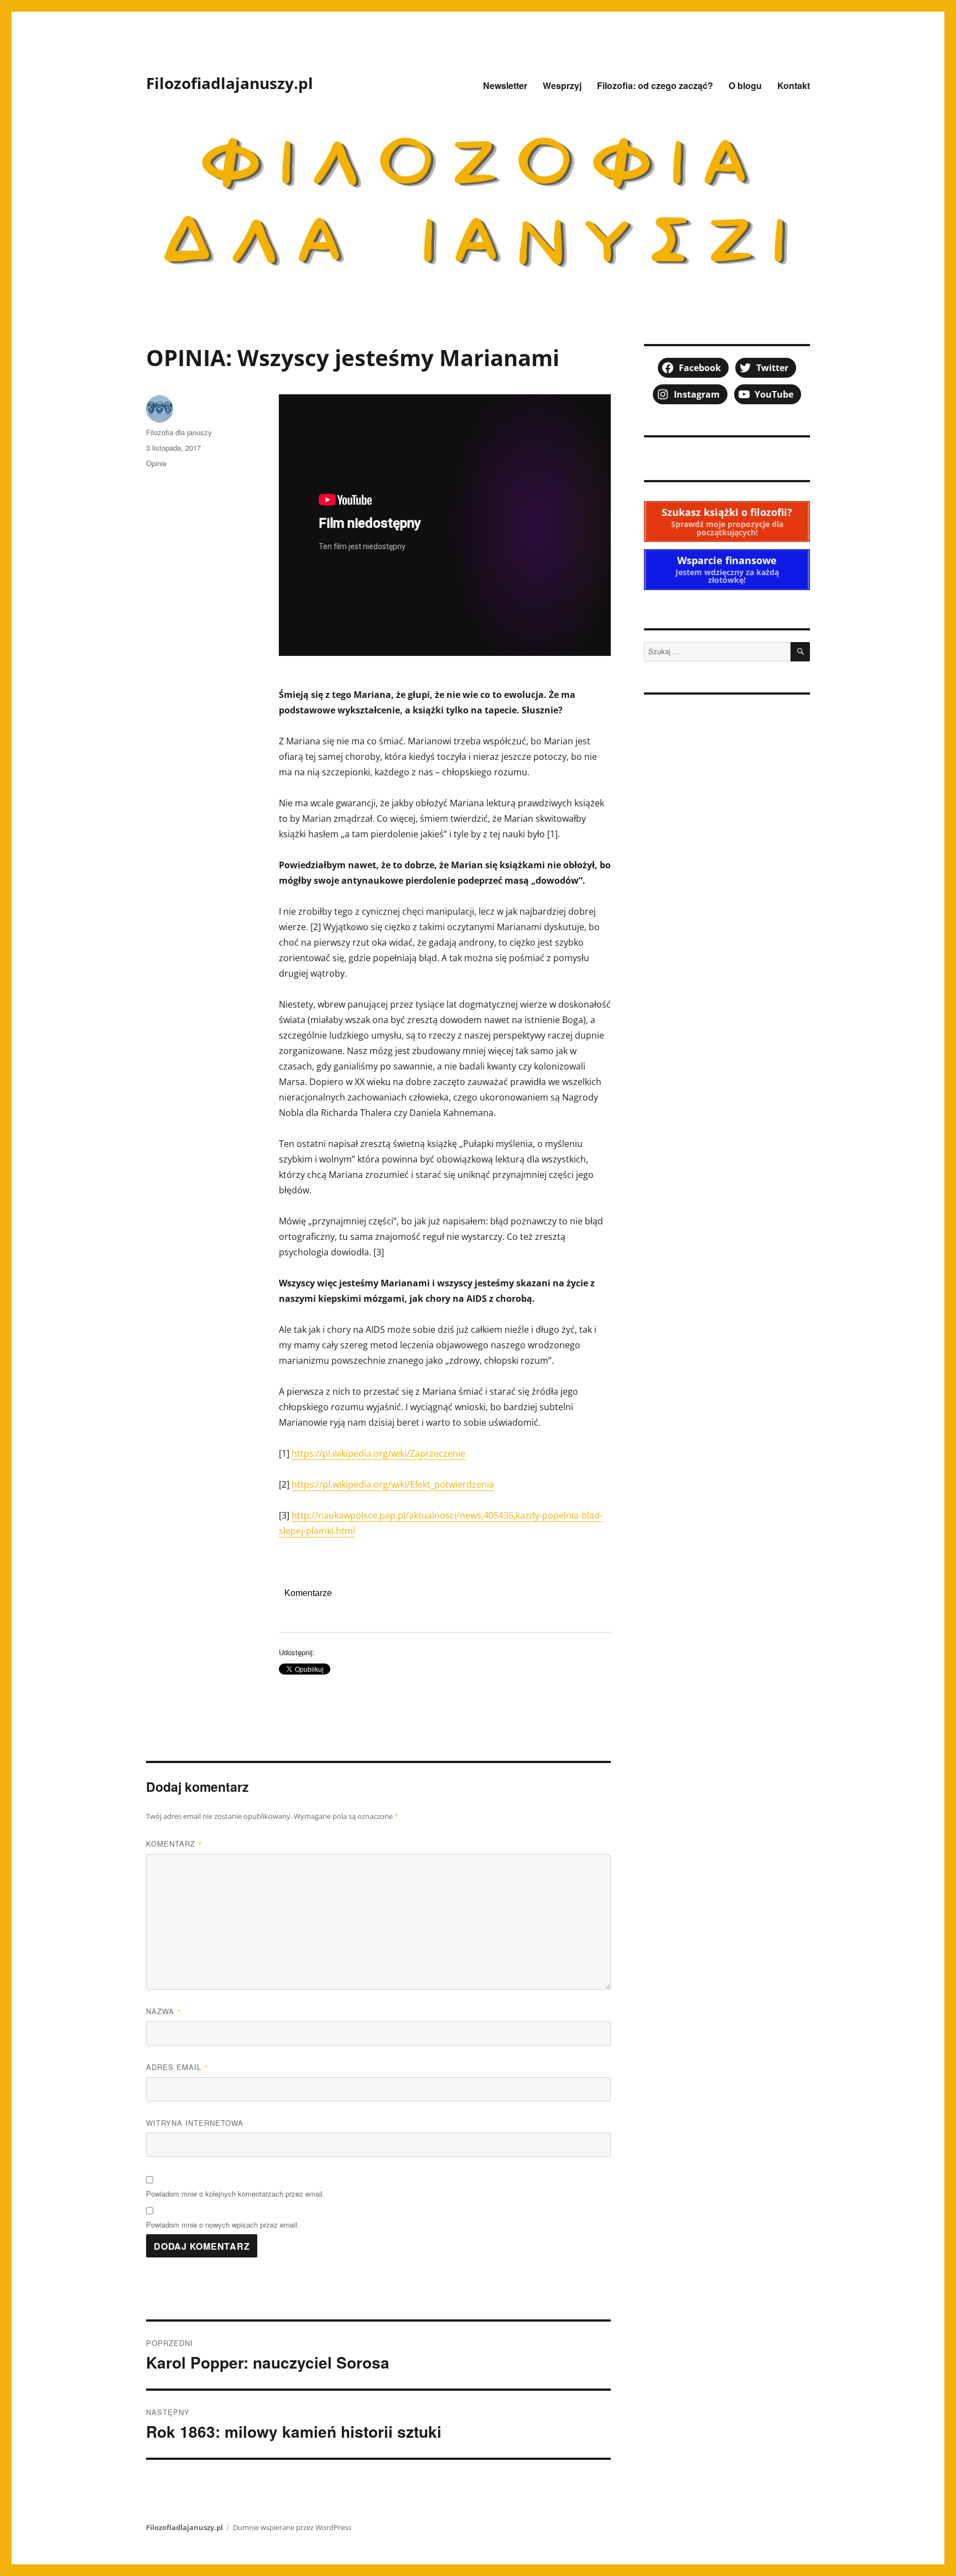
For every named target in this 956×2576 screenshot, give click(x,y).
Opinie (156, 463)
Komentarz (174, 1844)
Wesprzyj (562, 85)
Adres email (177, 2067)
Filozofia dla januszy (179, 432)
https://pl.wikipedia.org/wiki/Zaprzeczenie (378, 1453)
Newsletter (505, 85)
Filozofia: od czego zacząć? (655, 85)
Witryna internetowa (195, 2123)
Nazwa (164, 2011)
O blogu (745, 85)
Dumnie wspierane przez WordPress (292, 2527)
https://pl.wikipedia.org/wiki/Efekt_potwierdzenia (393, 1484)
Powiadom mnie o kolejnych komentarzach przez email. (235, 2194)
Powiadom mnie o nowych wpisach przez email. (223, 2225)
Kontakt (794, 85)
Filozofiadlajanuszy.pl (230, 83)
